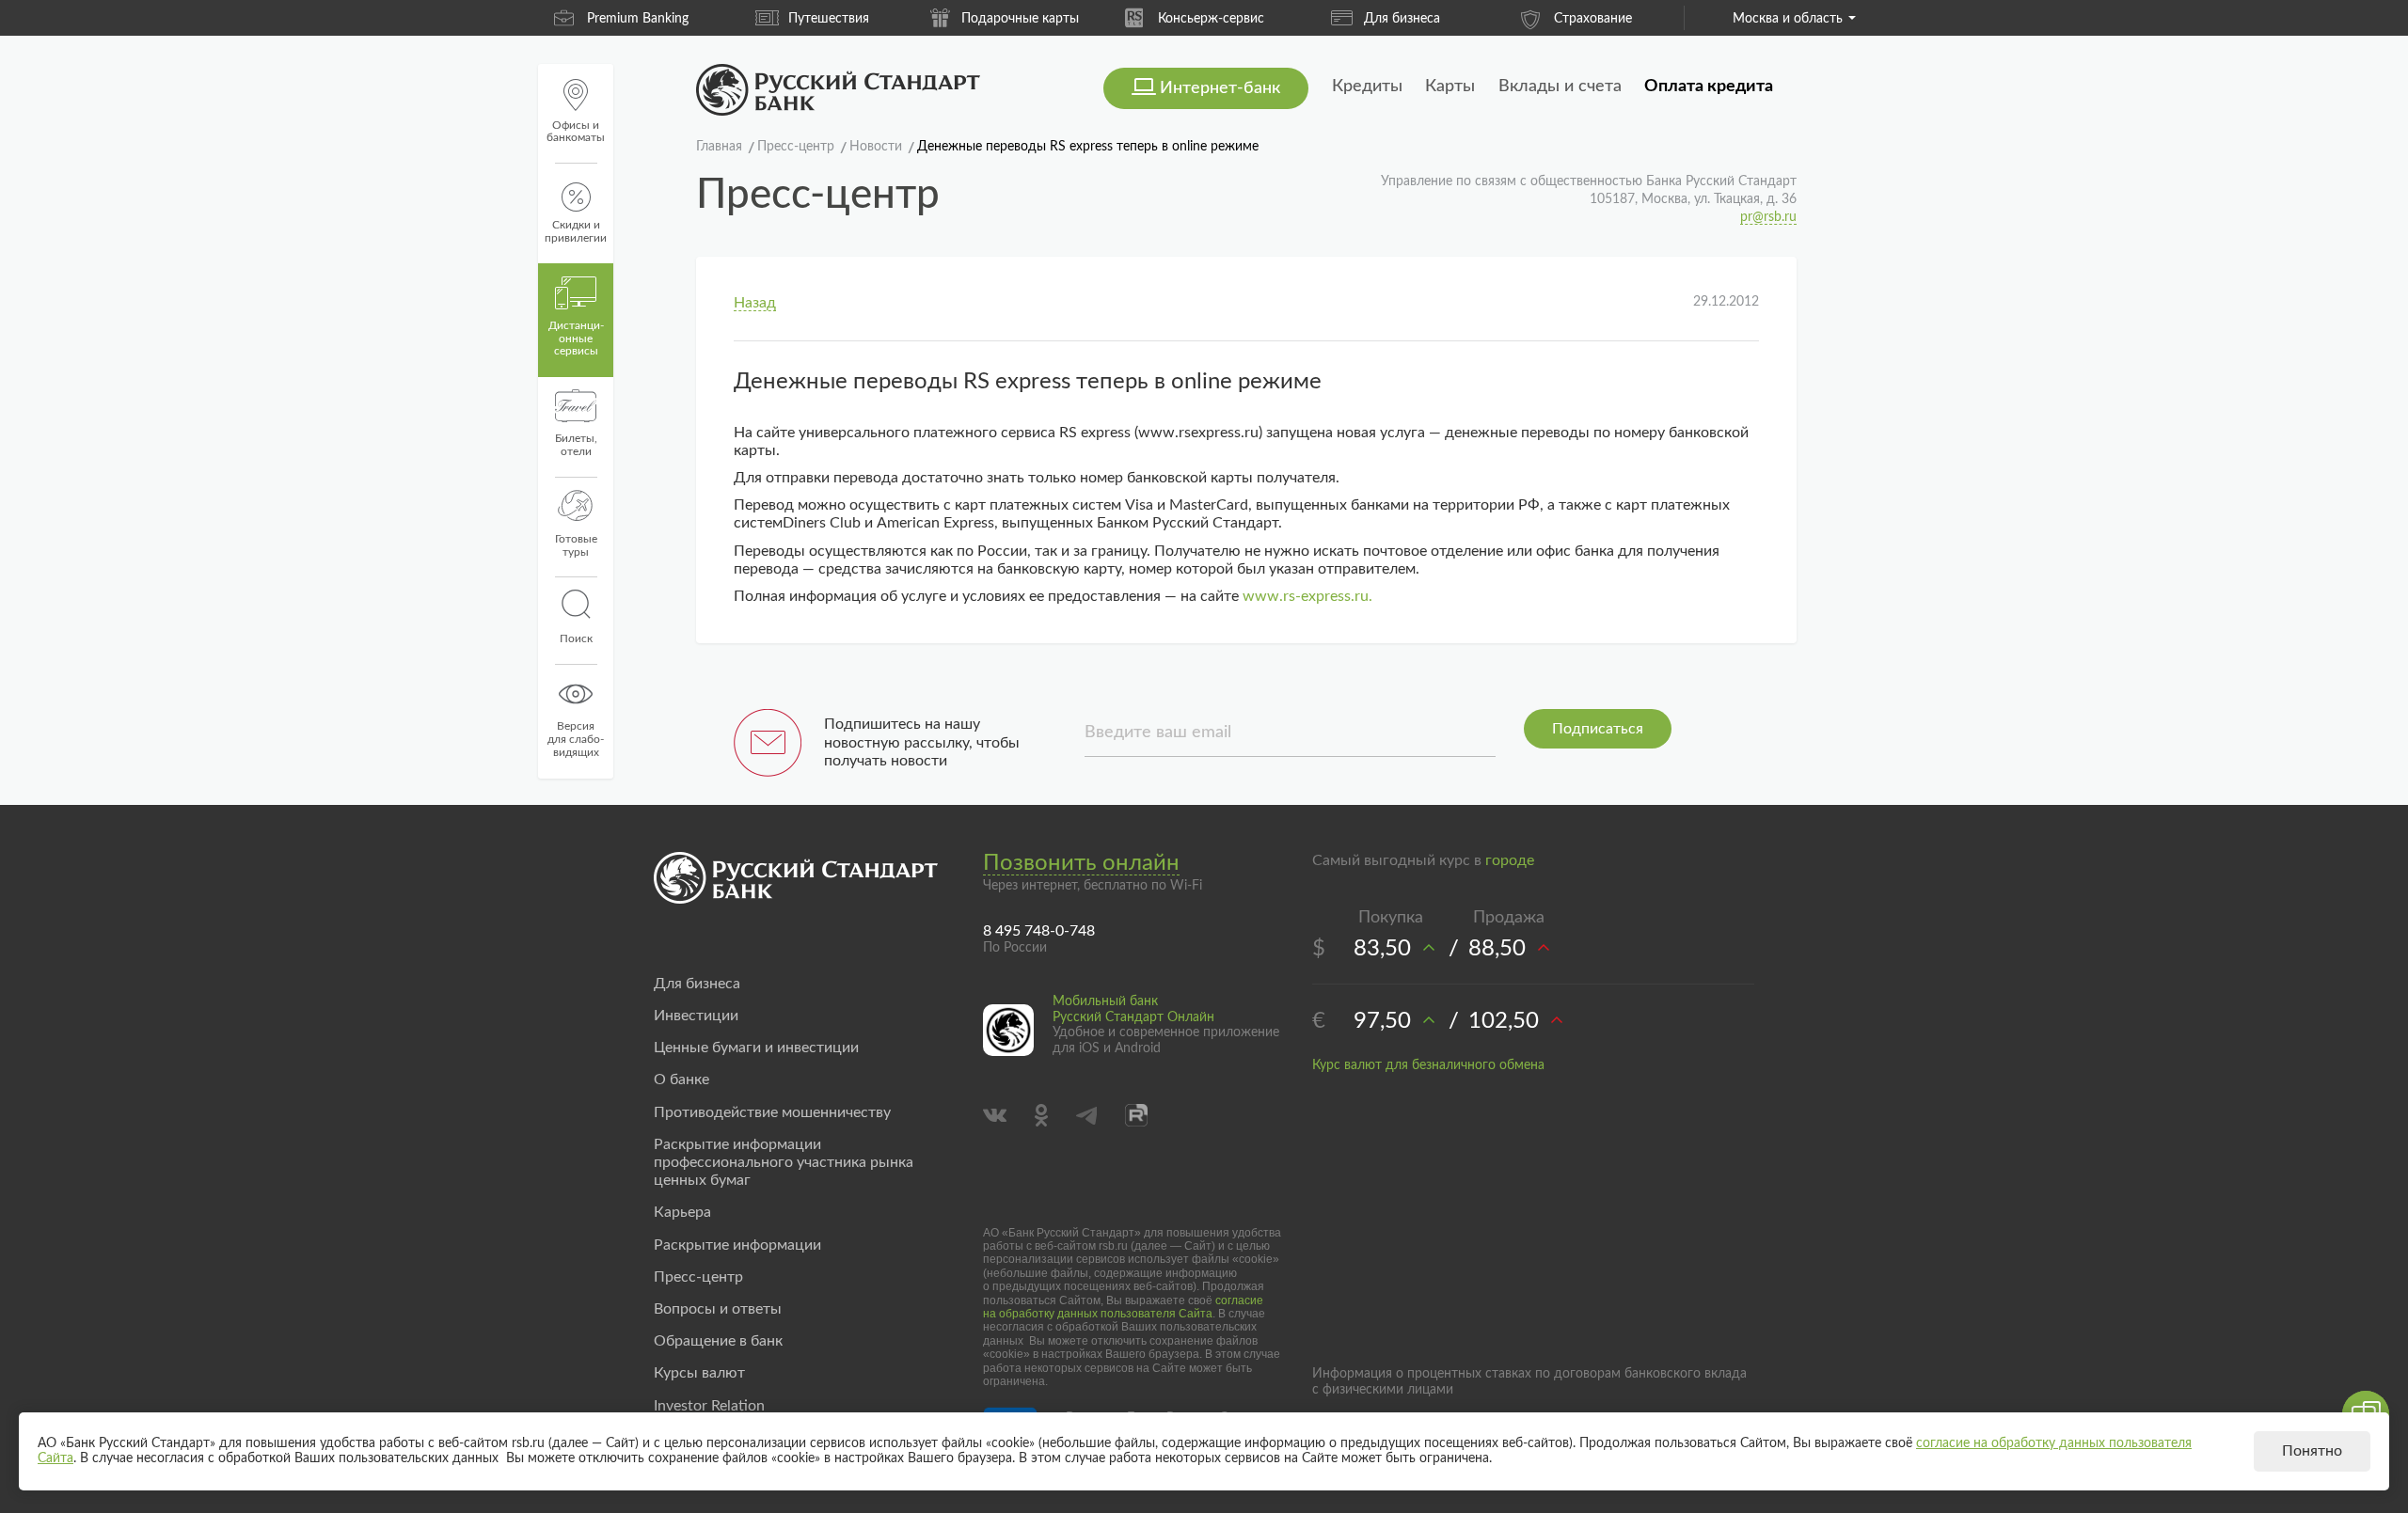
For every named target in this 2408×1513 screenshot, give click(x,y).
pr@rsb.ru (1768, 217)
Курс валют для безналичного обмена (1428, 1065)
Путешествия (689, 19)
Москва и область (1788, 19)
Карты (1450, 87)
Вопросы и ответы (718, 1309)
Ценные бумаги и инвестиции (756, 1048)
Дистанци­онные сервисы (576, 339)
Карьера (682, 1212)
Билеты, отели (576, 445)
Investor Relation (709, 1406)
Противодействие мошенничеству (772, 1112)
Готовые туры (576, 545)
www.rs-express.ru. (1307, 596)
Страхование (1454, 19)
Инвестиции (696, 1016)
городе (1510, 860)
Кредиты (1367, 87)
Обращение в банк (718, 1341)
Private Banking (1645, 19)
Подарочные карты (881, 19)
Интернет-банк (1220, 88)
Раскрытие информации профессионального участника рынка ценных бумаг (784, 1162)
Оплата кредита (1709, 87)
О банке (681, 1080)
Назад (755, 303)
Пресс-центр (698, 1277)
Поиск (576, 638)
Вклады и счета (1560, 87)
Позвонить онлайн (1081, 863)
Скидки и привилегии (576, 231)
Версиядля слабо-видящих (576, 739)
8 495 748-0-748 (1039, 931)
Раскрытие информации (737, 1245)
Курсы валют (699, 1373)
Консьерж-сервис (1072, 19)
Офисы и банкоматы (576, 132)
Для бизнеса (1263, 19)
